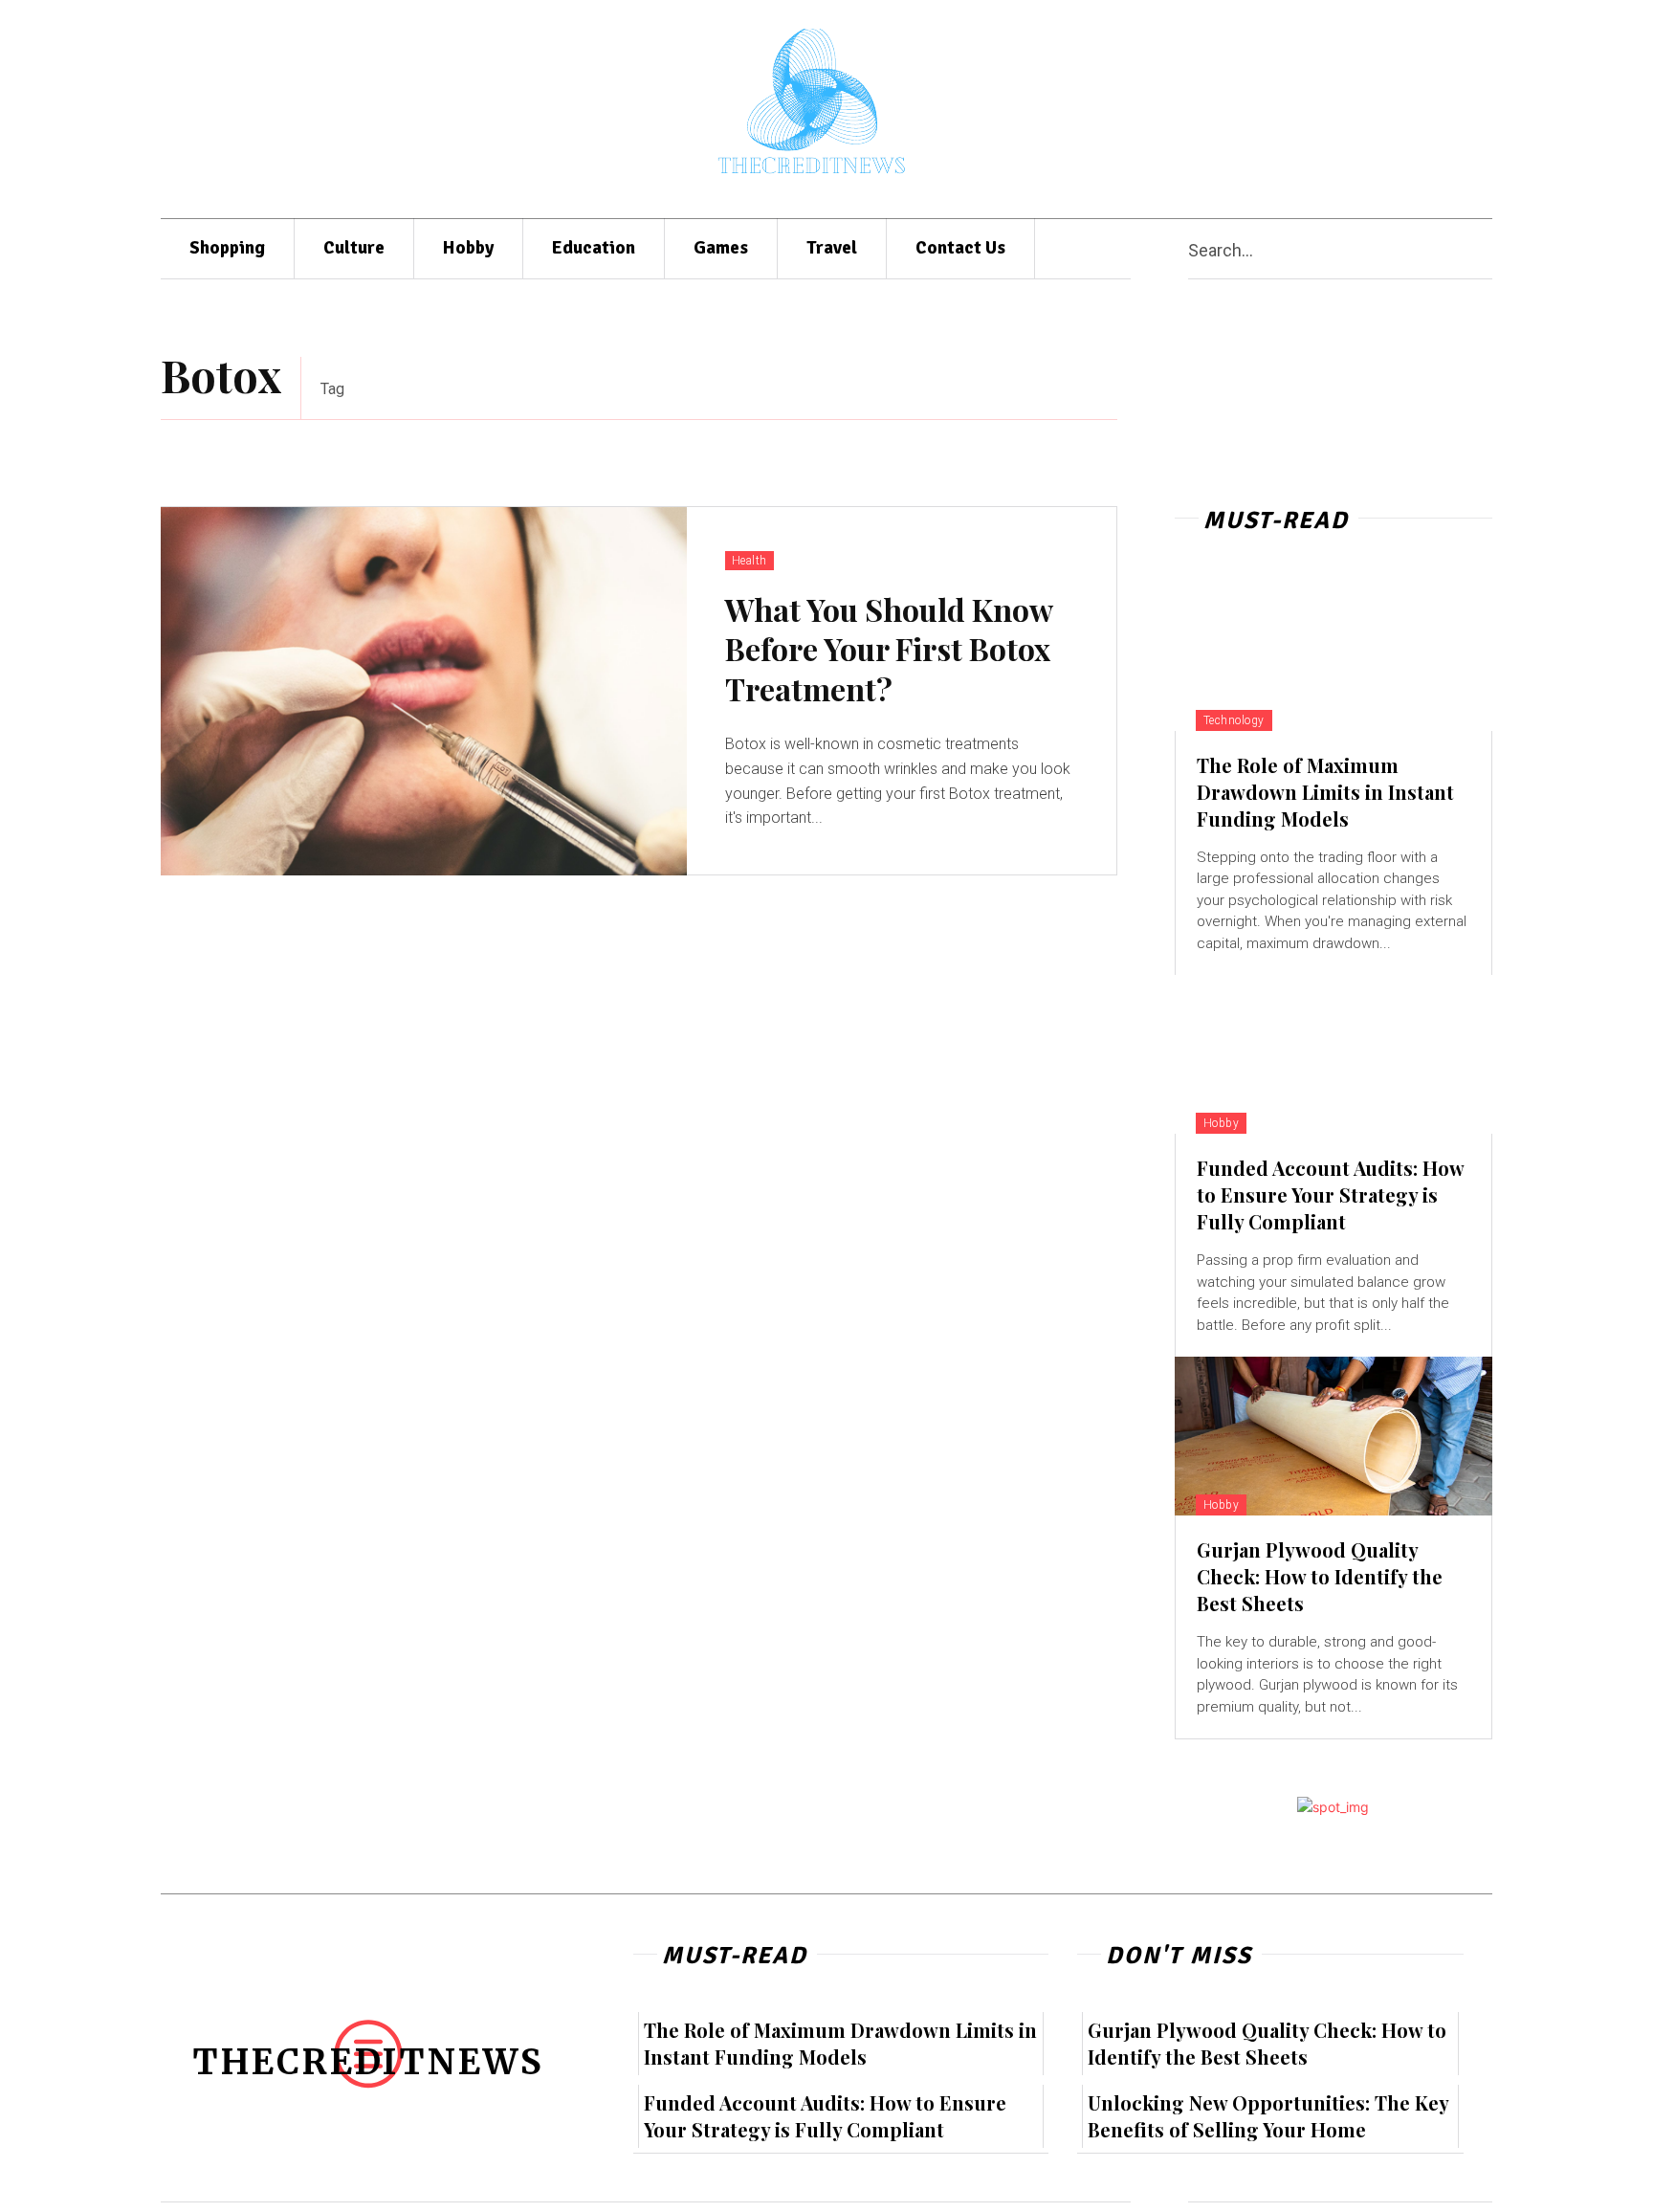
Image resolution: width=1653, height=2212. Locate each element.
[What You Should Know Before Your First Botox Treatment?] (424, 691)
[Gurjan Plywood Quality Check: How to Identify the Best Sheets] (1333, 1436)
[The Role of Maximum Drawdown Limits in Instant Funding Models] (1333, 652)
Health (749, 561)
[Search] (1485, 249)
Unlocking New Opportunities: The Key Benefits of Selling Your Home (1268, 2116)
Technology (1234, 720)
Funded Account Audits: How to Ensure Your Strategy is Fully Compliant (1331, 1194)
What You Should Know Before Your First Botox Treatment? (889, 649)
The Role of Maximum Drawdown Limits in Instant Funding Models (1325, 792)
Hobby (1222, 1123)
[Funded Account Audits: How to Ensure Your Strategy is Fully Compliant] (1333, 1054)
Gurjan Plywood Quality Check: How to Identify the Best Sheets (1320, 1576)
